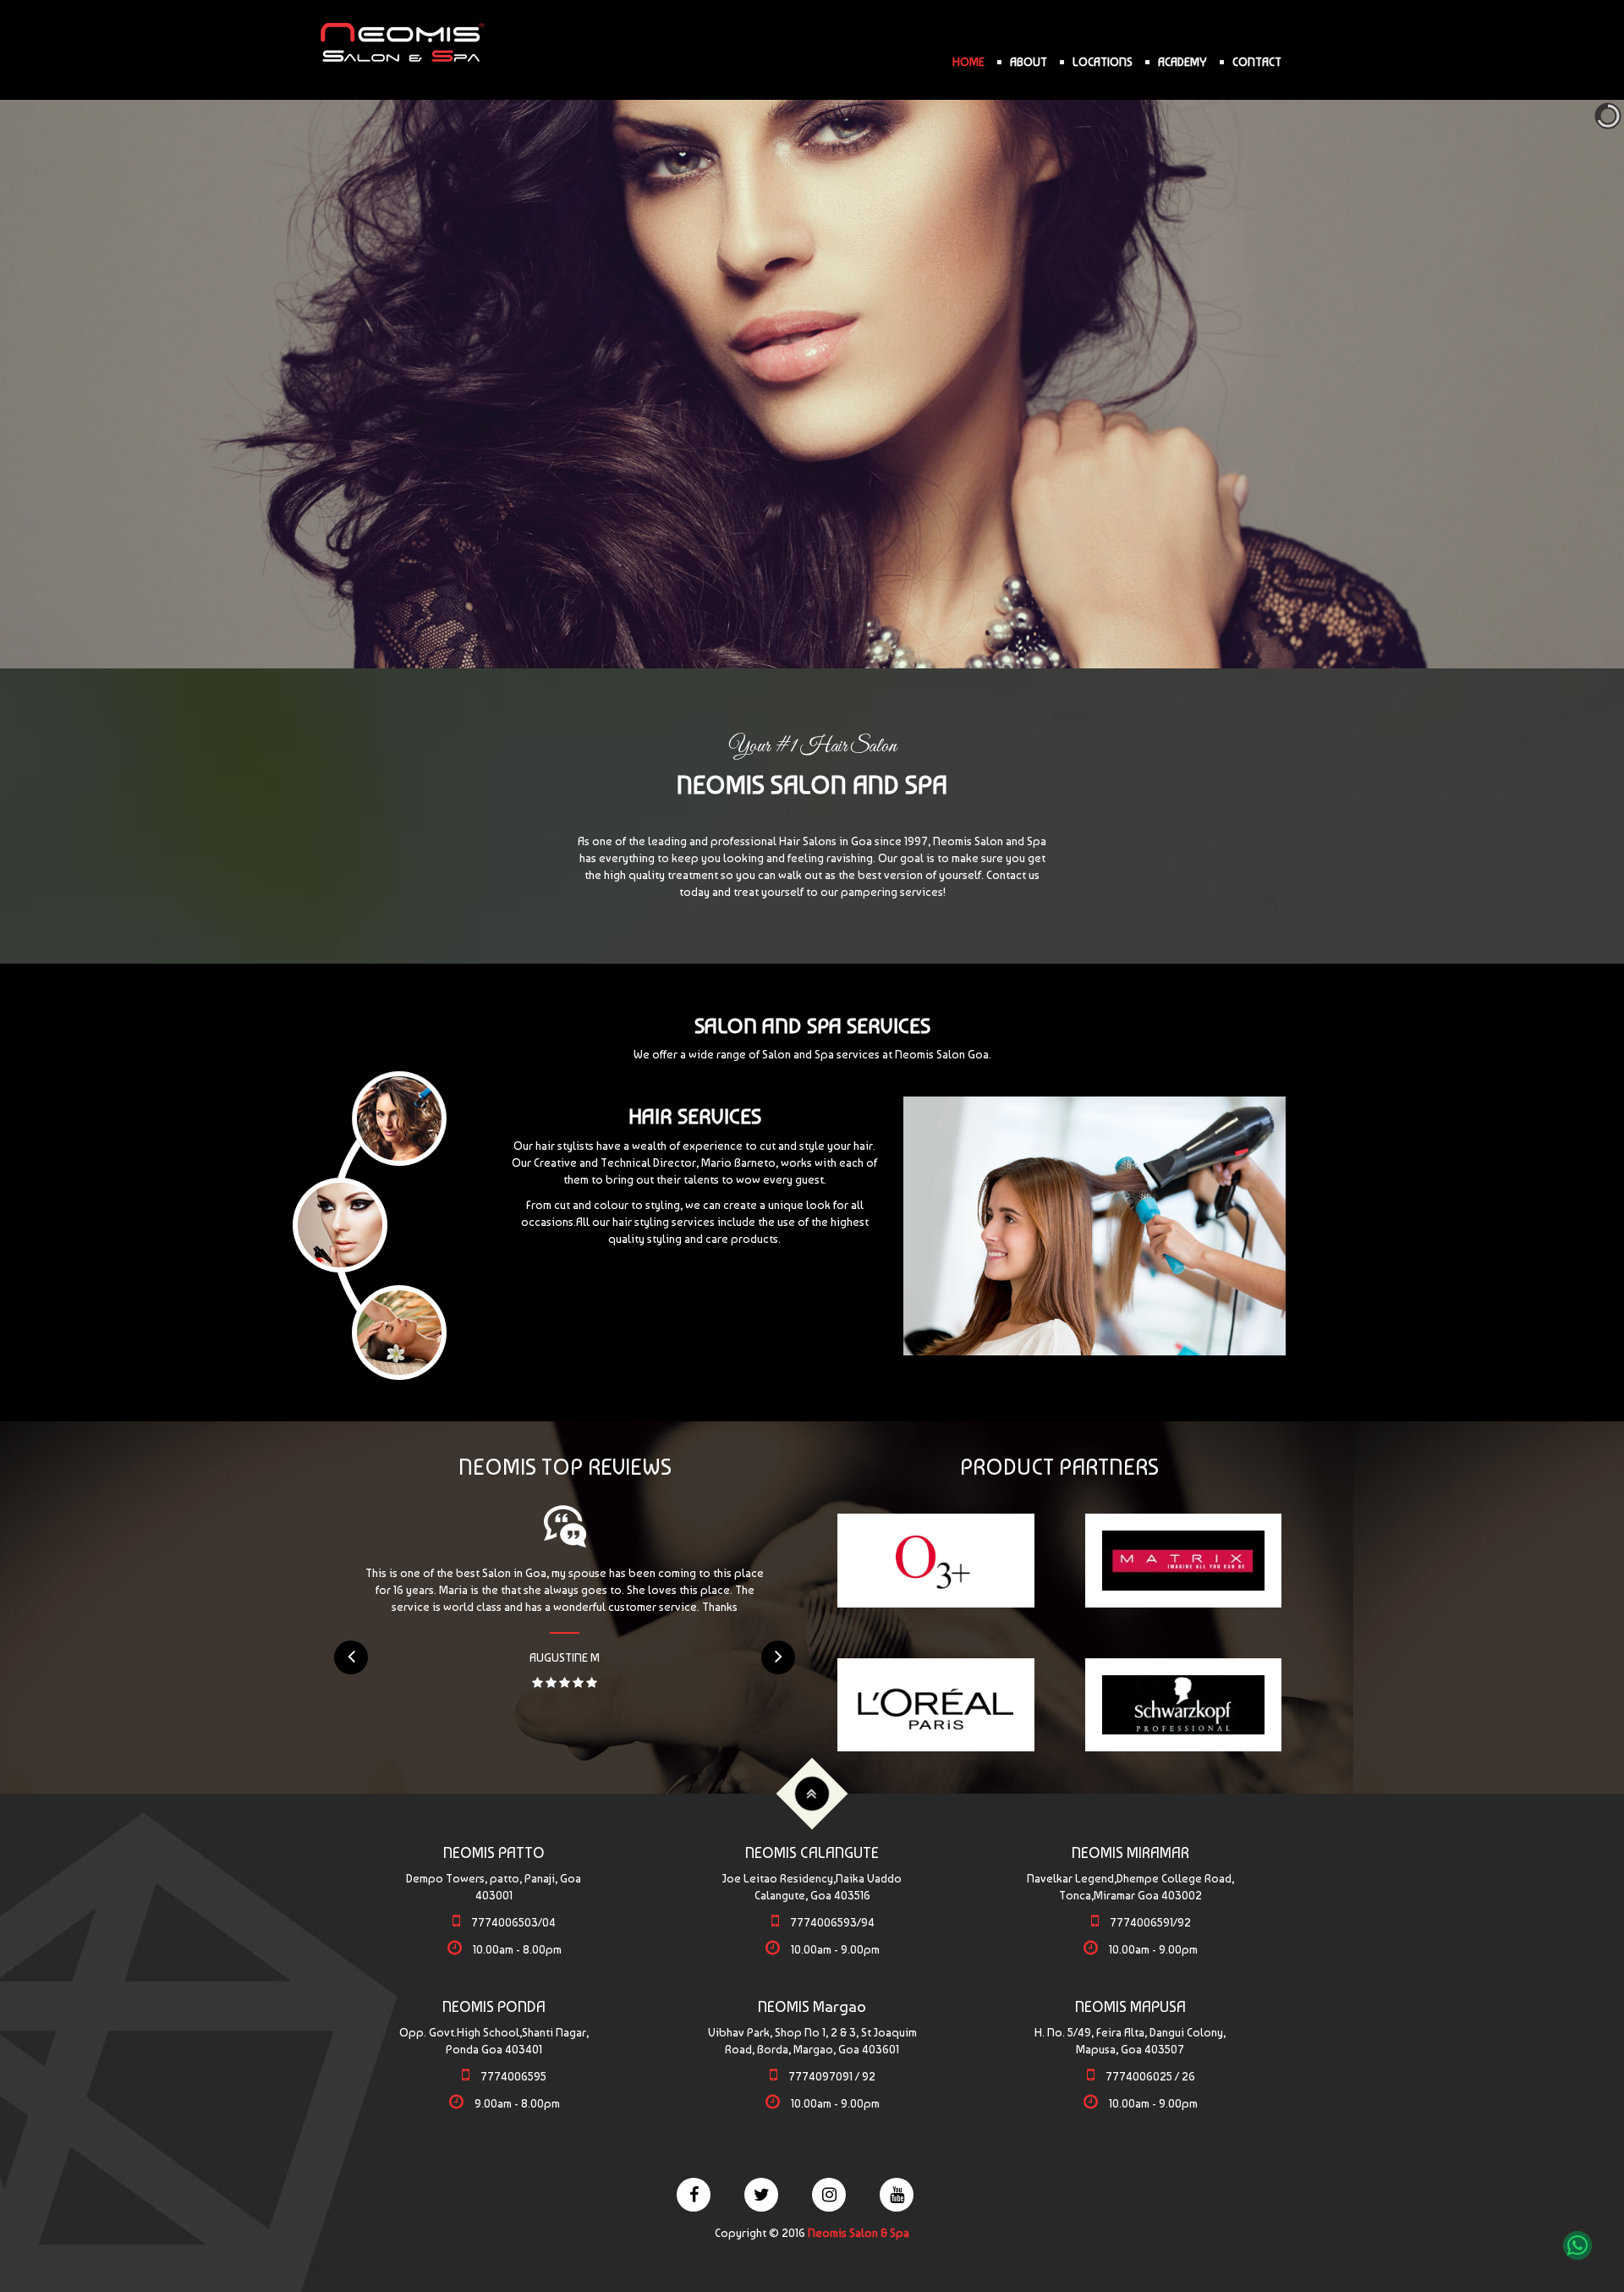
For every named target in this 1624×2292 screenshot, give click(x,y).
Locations (1103, 62)
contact (1257, 62)
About (1029, 62)
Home (968, 62)
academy (1182, 62)
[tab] (399, 1119)
